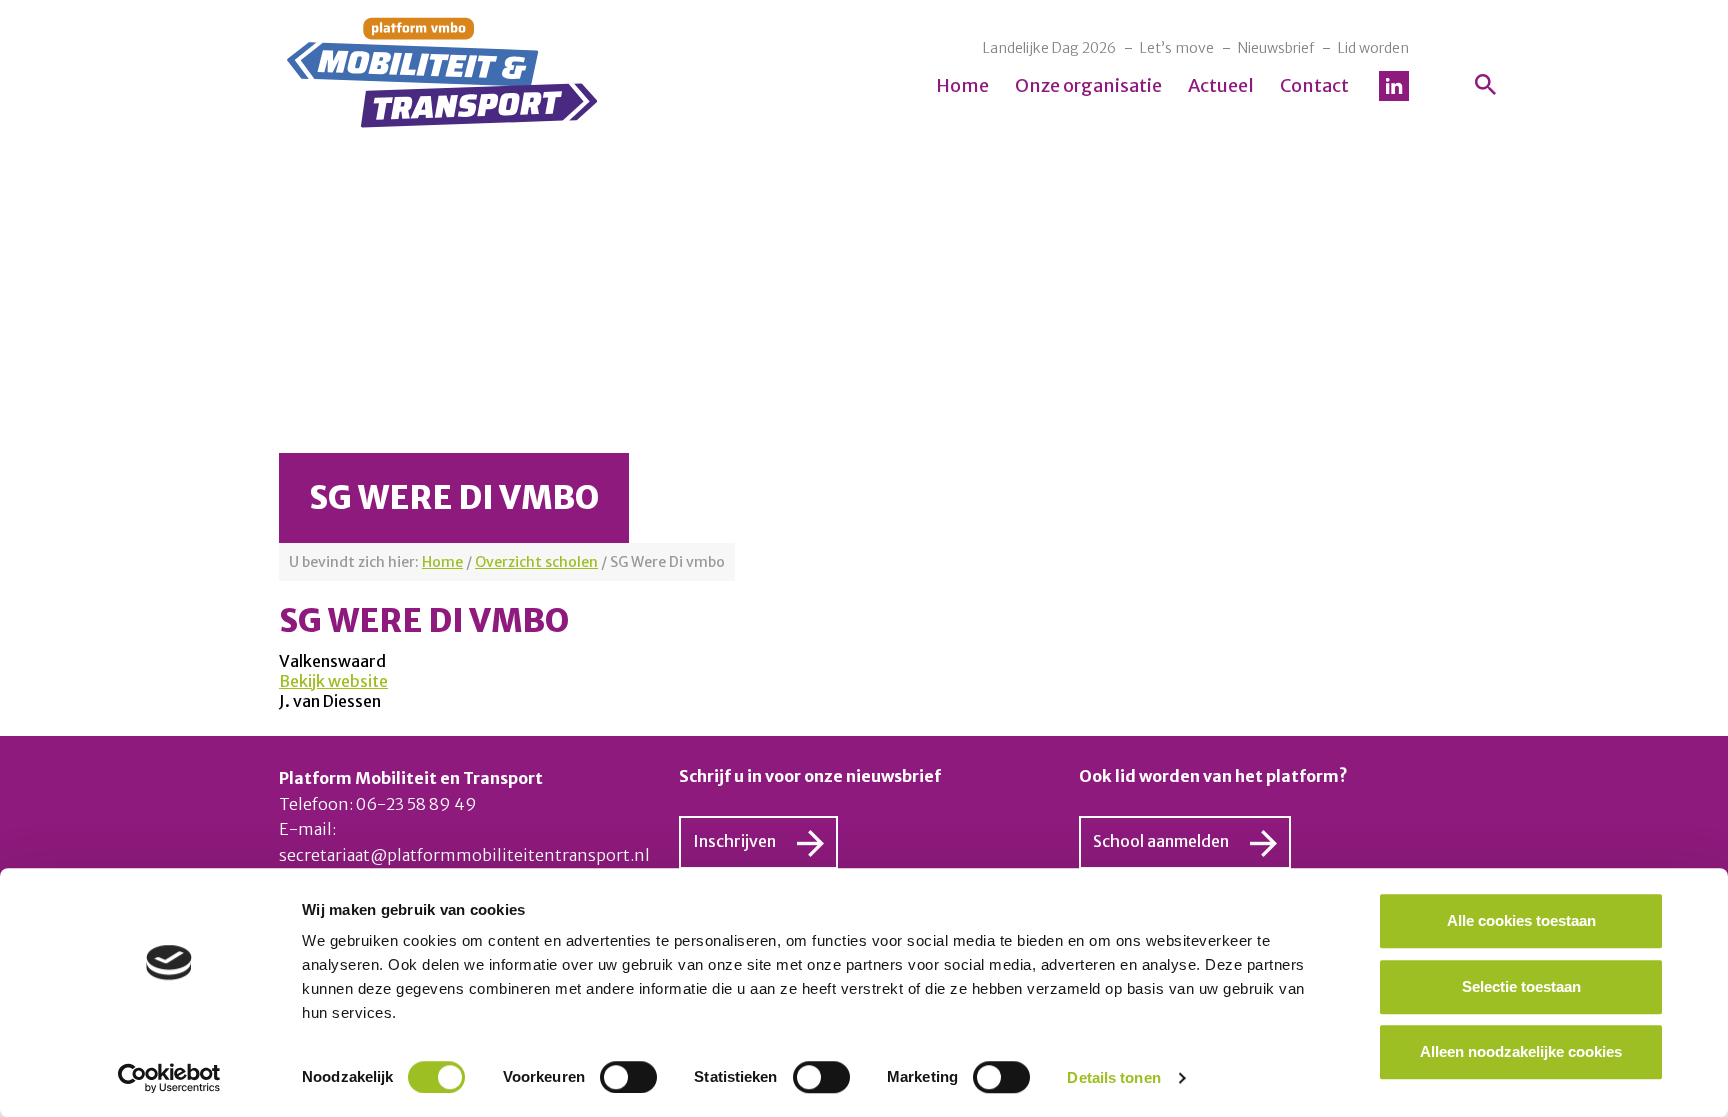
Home (962, 85)
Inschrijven (734, 841)
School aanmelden (1161, 841)
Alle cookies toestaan (1521, 920)
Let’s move (1177, 48)
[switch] (628, 1077)
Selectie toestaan (1521, 986)
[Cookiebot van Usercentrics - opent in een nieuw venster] (169, 1078)
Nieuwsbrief (1276, 48)
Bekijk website (333, 681)
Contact (1314, 85)
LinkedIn (1394, 86)
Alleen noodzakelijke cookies (1521, 1051)
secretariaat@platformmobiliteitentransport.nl (464, 855)
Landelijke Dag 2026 (1049, 48)
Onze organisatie (1088, 85)
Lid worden (1373, 48)
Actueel (1221, 85)
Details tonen (1113, 1077)
